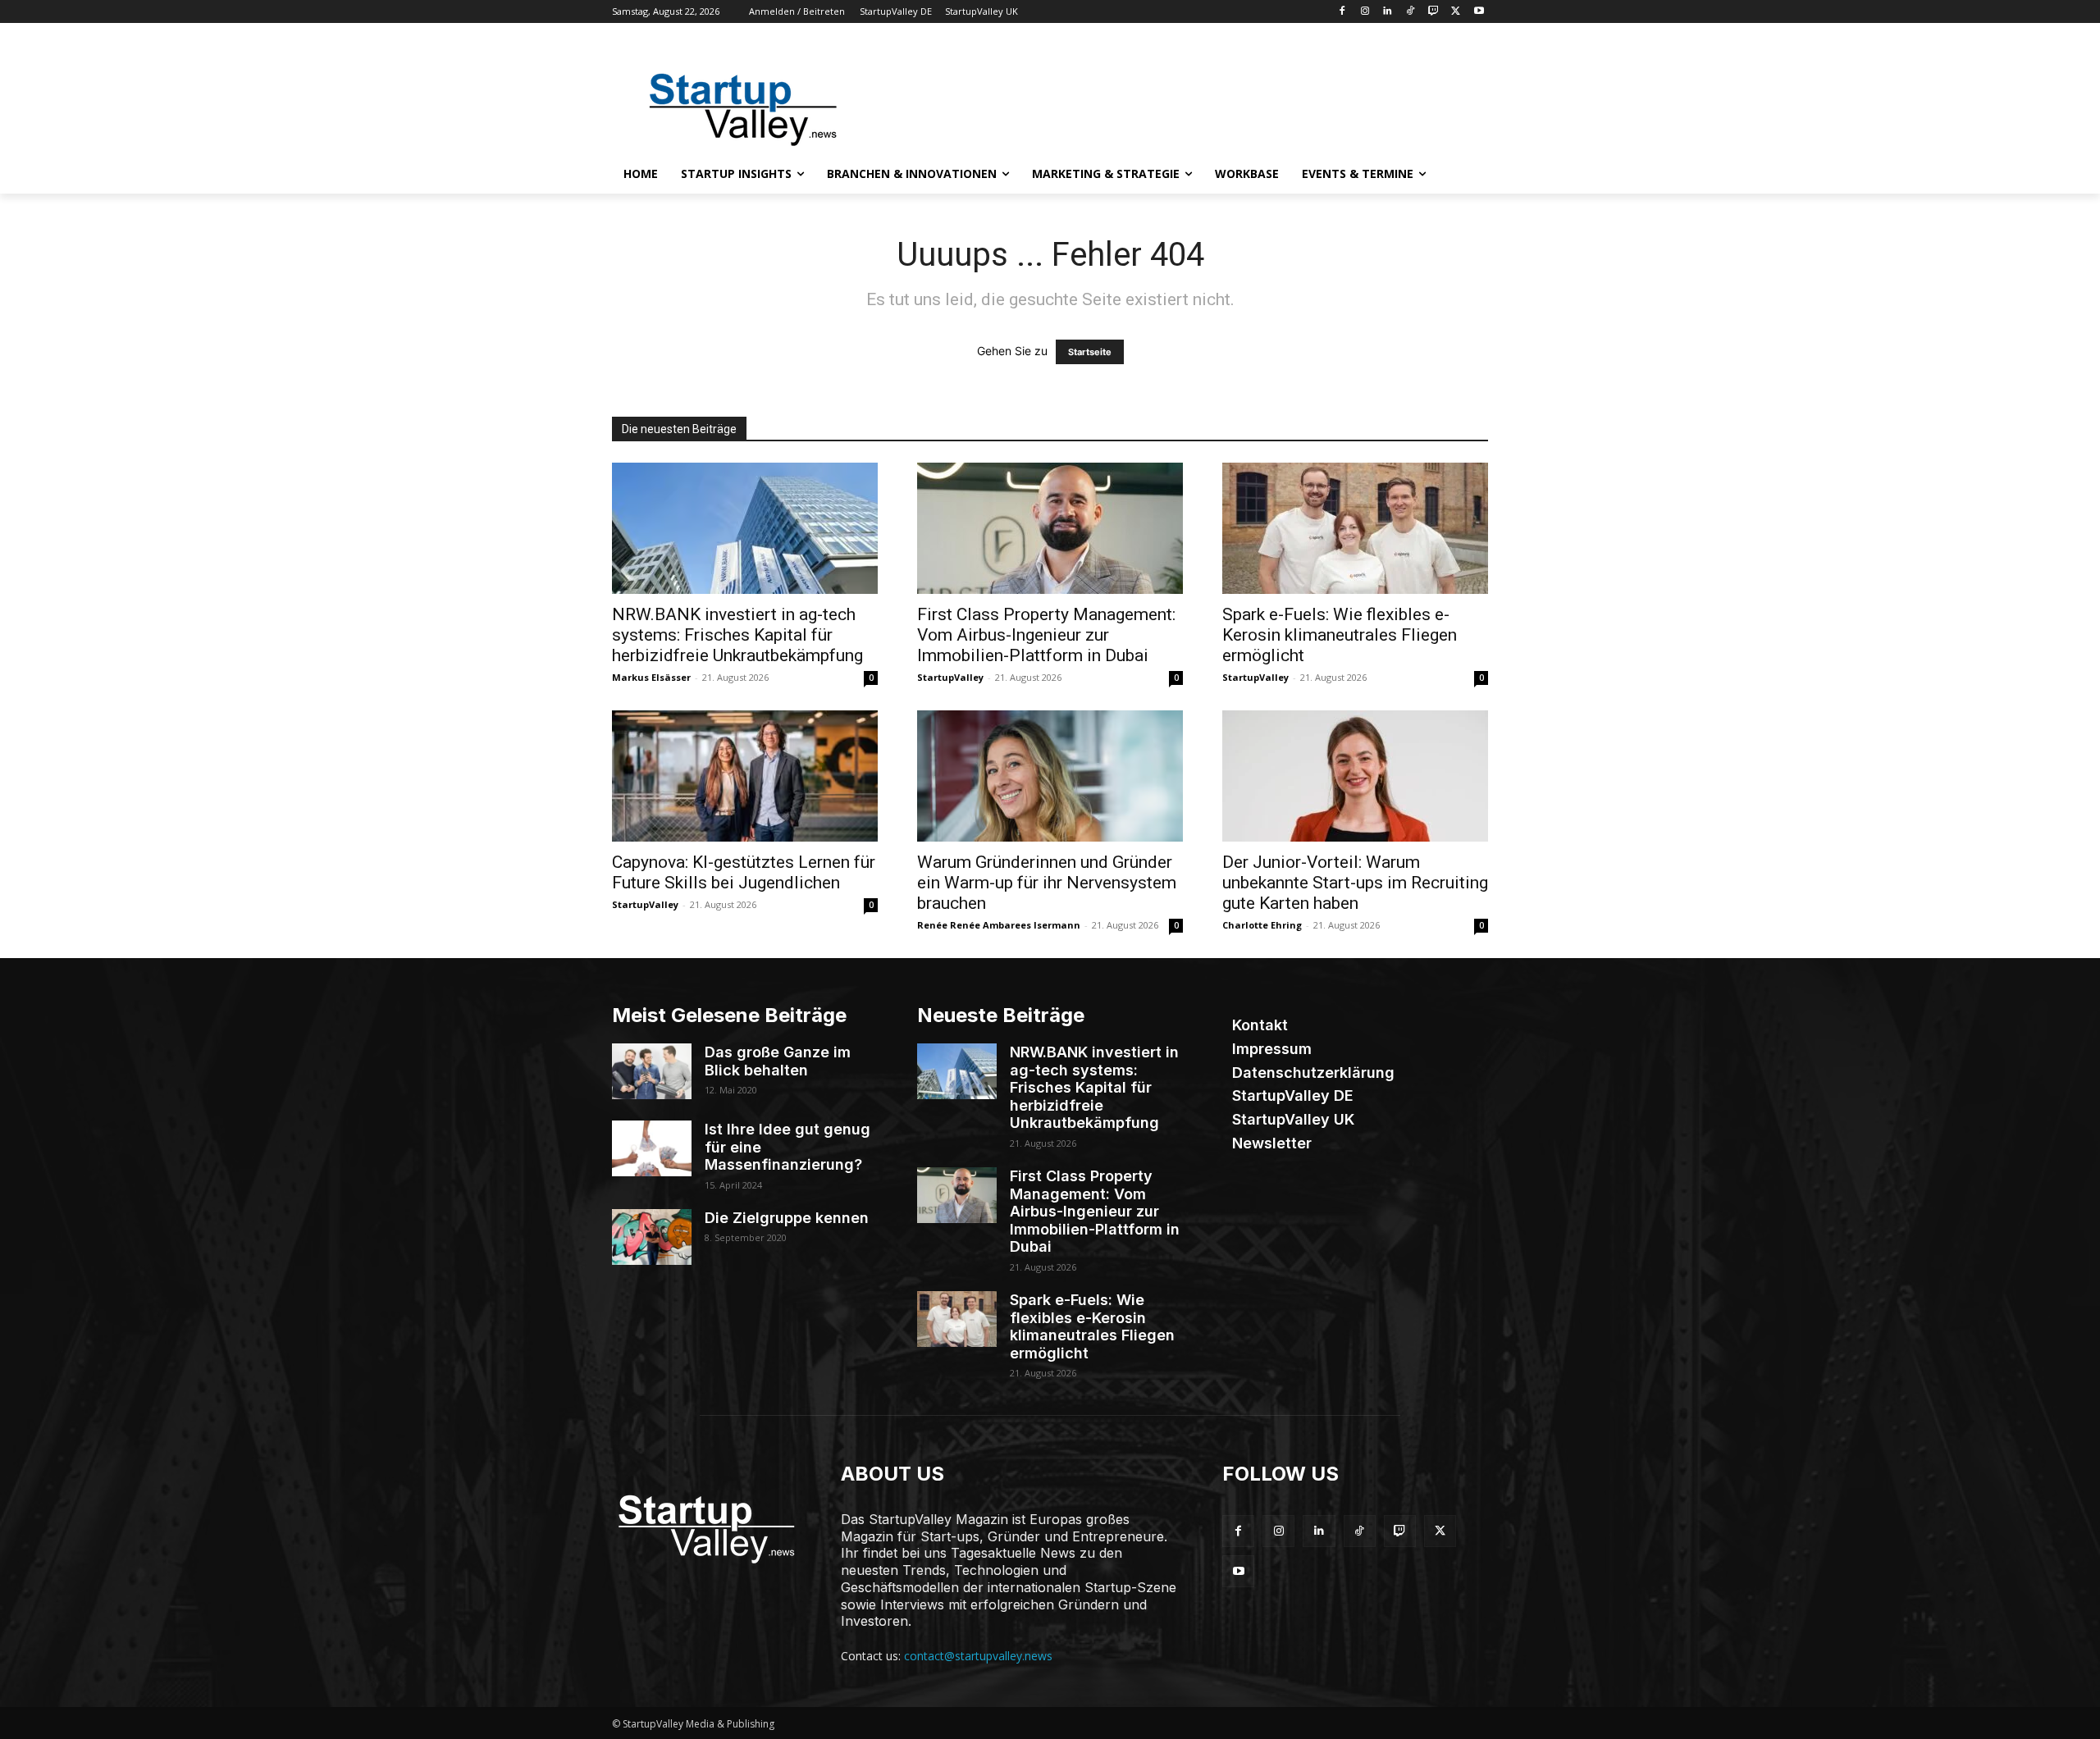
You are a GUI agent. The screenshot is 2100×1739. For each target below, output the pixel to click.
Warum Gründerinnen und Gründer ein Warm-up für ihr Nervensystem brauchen (1047, 883)
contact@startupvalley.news (978, 1656)
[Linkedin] (1388, 12)
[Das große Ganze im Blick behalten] (652, 1071)
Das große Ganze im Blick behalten (778, 1061)
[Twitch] (1433, 12)
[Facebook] (1342, 12)
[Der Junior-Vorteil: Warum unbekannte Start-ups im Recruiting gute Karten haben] (1355, 776)
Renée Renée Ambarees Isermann (999, 925)
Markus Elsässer (651, 677)
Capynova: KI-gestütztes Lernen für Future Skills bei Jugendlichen (744, 872)
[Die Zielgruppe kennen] (652, 1237)
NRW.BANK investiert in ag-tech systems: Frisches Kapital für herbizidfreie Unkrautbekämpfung (737, 635)
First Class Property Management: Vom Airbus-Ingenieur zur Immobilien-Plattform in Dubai (1046, 635)
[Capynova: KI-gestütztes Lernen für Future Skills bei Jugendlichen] (745, 776)
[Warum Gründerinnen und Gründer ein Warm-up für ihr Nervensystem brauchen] (1050, 776)
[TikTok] (1411, 12)
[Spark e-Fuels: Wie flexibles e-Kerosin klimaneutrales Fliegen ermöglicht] (1355, 528)
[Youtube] (1479, 12)
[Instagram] (1365, 12)
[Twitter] (1456, 12)
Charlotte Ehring (1262, 925)
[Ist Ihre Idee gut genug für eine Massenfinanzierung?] (652, 1148)
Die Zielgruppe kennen (787, 1218)
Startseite (1090, 352)
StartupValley (950, 677)
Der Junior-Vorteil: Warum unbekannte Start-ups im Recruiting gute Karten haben (1355, 883)
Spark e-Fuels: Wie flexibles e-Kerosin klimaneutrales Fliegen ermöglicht (1340, 635)
